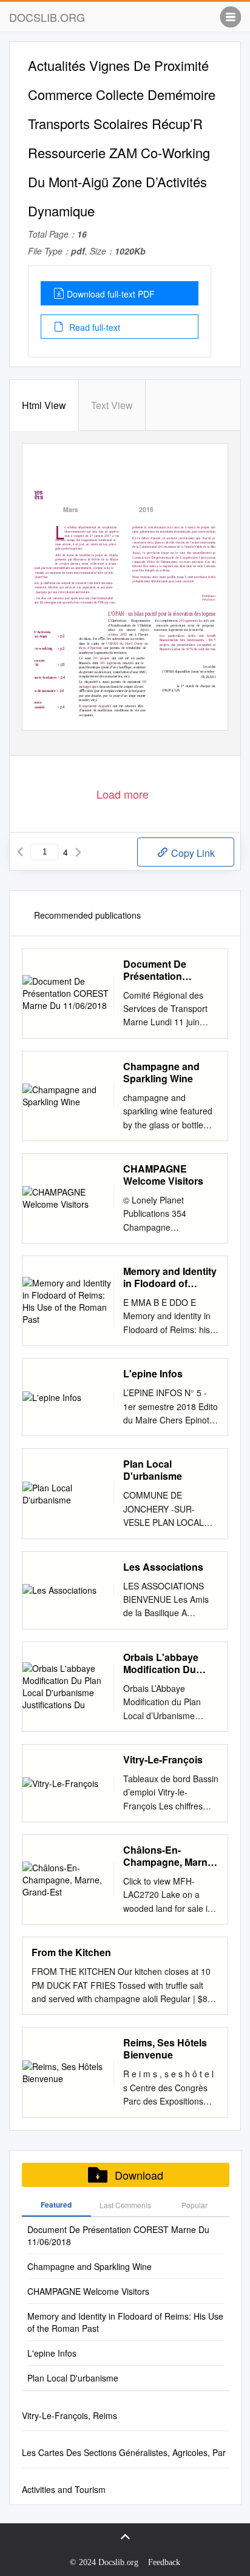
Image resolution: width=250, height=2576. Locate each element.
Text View (112, 405)
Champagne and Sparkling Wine (161, 1073)
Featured (56, 2205)
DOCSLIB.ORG (47, 17)
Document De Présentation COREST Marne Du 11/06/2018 (167, 970)
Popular (194, 2205)
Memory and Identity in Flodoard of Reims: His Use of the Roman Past (170, 1277)
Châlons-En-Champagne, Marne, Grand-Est (169, 1856)
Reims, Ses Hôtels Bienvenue (165, 2049)
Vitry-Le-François (163, 1760)
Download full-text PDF (111, 294)
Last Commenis (125, 2205)
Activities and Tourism (64, 2489)
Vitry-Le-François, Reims (69, 2415)
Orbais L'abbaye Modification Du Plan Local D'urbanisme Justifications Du (162, 1663)
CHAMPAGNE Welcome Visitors (163, 1175)
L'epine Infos (153, 1374)
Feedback (164, 2562)
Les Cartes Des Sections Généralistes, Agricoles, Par (124, 2452)
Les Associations (163, 1567)
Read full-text (93, 327)
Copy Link (192, 853)
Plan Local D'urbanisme (153, 1470)
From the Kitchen (71, 1952)
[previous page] (20, 852)
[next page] (78, 852)
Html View (44, 405)
